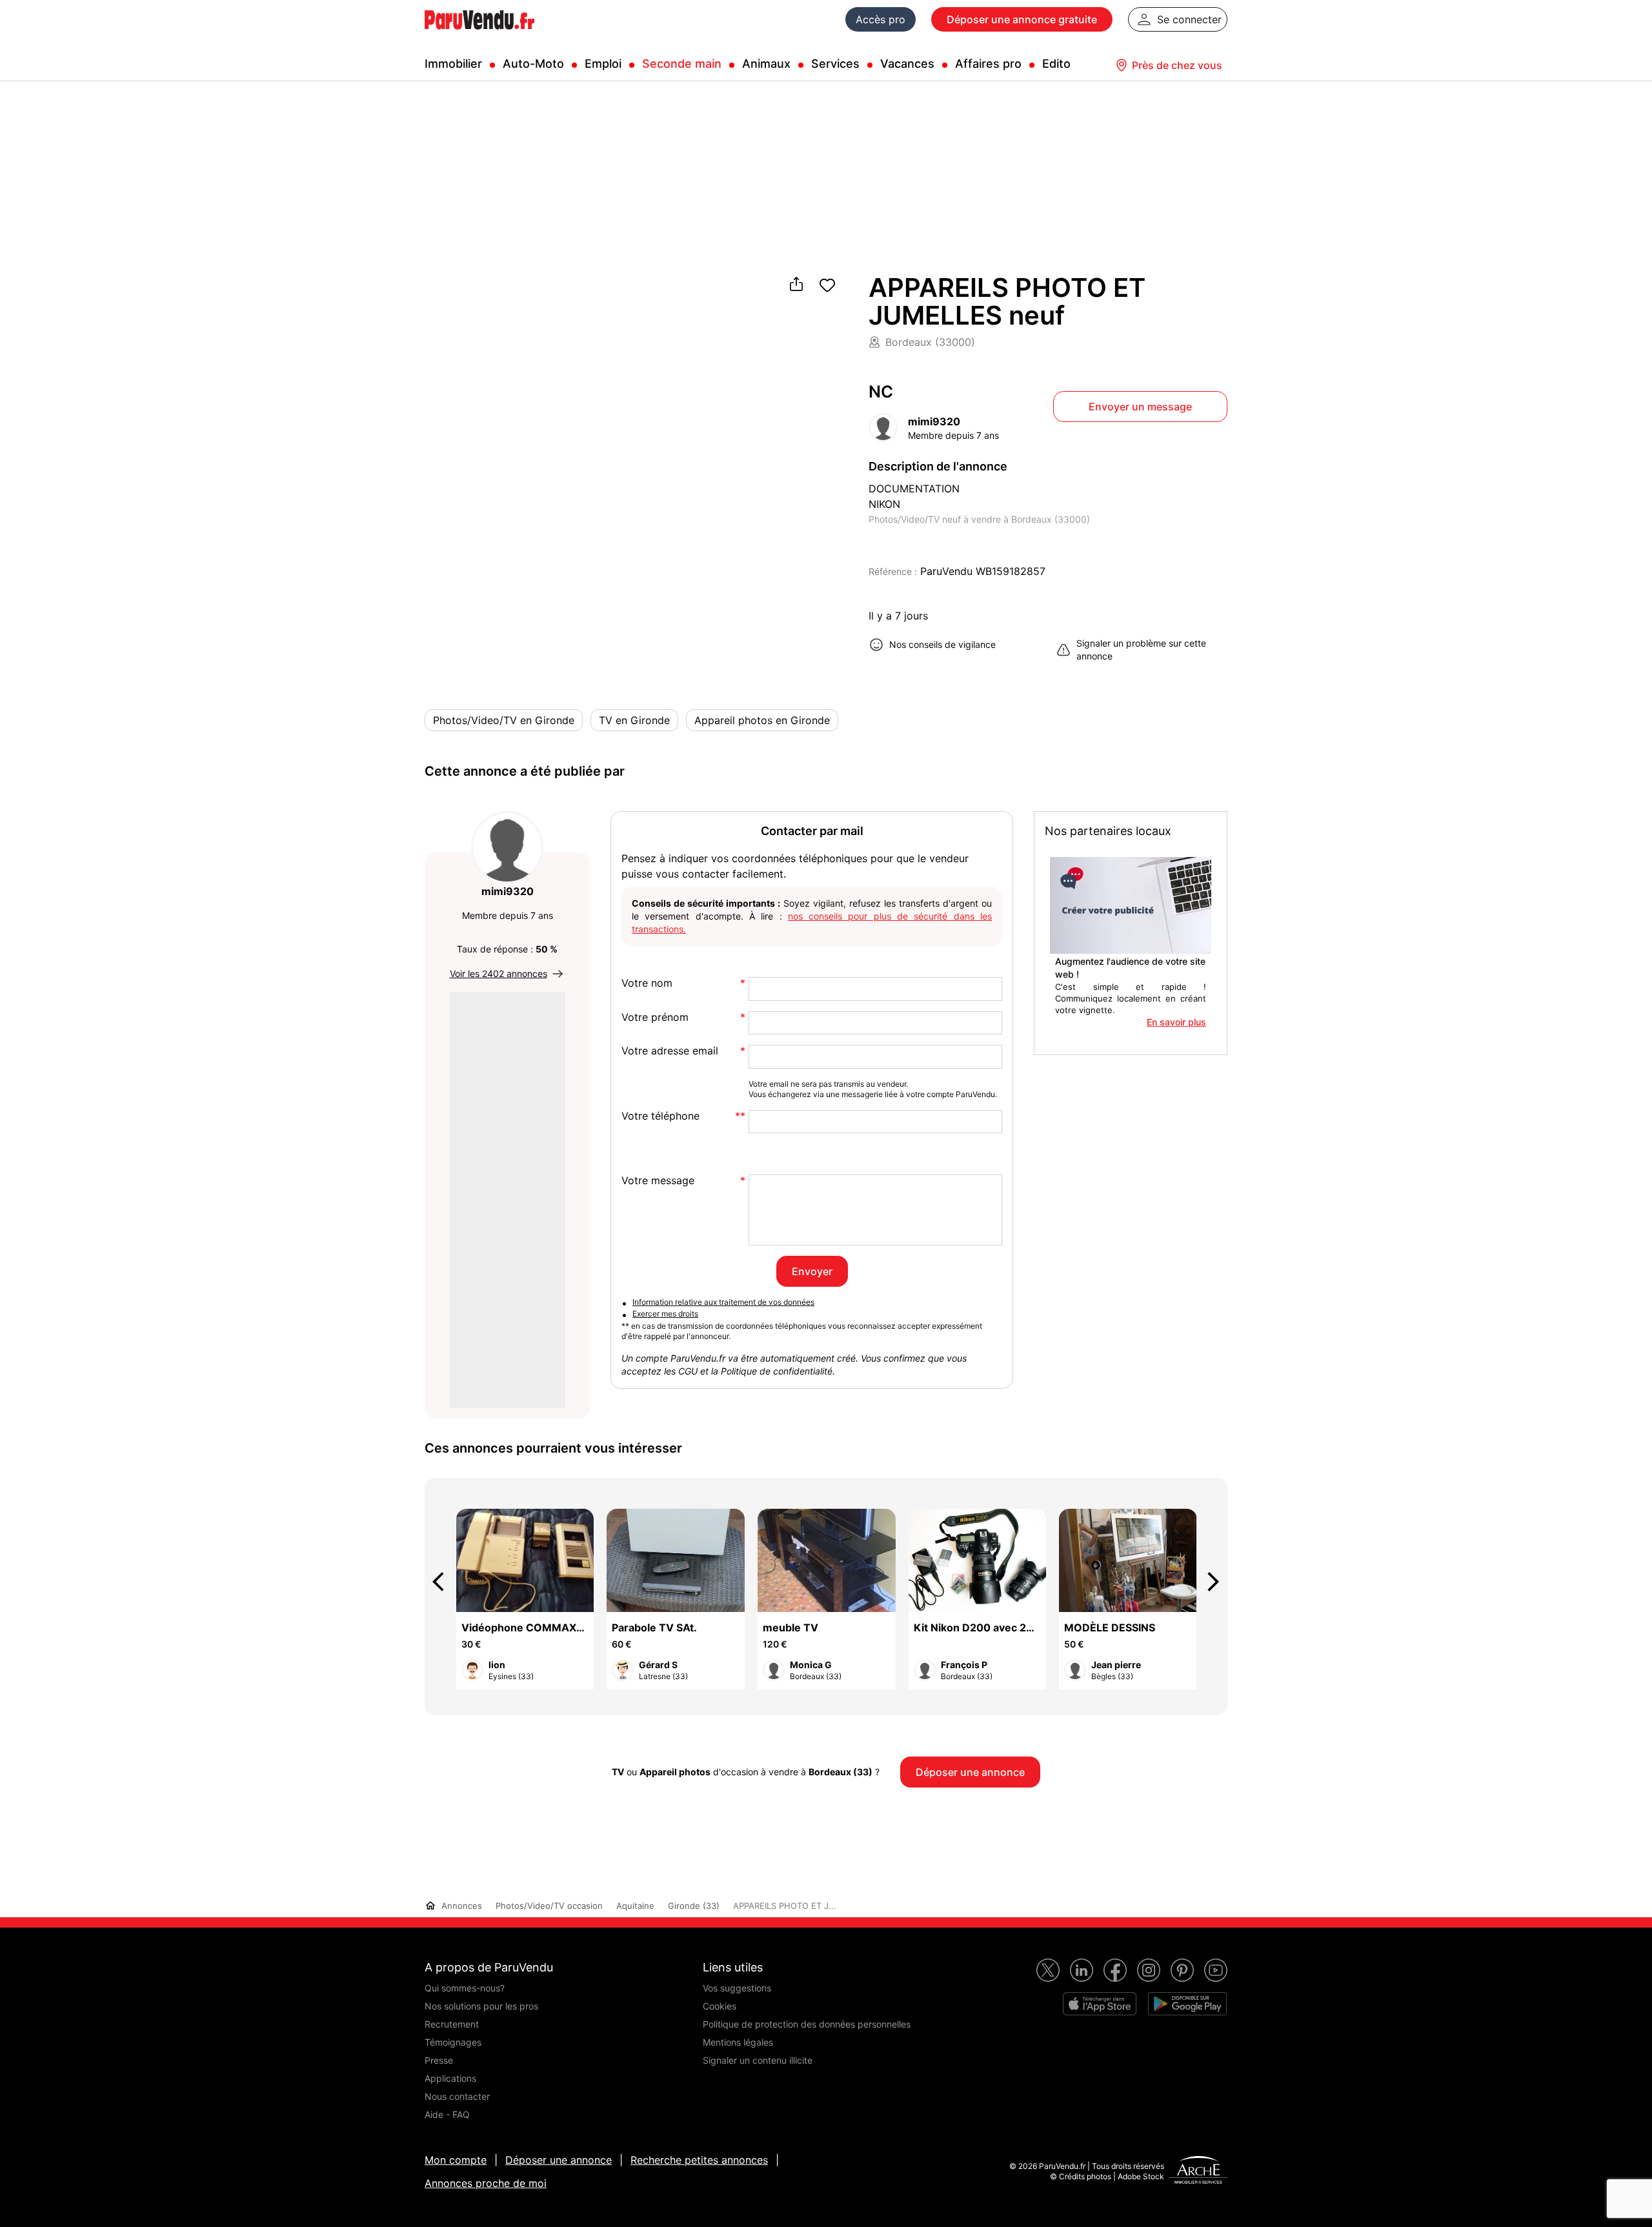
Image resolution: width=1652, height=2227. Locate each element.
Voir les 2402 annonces (499, 973)
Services (835, 64)
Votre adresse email (670, 1051)
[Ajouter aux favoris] (827, 285)
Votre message (658, 1181)
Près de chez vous (1177, 65)
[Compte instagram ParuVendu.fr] (1149, 1970)
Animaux (766, 64)
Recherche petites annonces (699, 2160)
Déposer (1022, 19)
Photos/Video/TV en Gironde (504, 720)
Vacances (907, 64)
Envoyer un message (1140, 407)
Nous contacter (457, 2096)
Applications (450, 2078)
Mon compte (456, 2160)
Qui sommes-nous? (465, 1988)
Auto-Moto (533, 64)
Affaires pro (988, 64)
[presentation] (444, 1582)
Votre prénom (655, 1017)
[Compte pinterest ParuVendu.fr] (1182, 1970)
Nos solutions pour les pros (481, 2006)
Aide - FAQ (447, 2114)
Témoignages (453, 2042)
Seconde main (682, 64)
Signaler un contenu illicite (758, 2060)
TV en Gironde (634, 720)
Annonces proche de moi (486, 2183)
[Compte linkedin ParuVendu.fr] (1082, 1970)
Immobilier (453, 64)
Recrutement (452, 2024)
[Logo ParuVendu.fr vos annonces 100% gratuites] (479, 35)
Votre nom (647, 983)
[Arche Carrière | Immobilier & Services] (1198, 2172)
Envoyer (812, 1271)
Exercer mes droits (665, 1314)
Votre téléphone (660, 1116)
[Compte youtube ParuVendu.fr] (1216, 1970)
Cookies (720, 2006)
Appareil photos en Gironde (762, 720)
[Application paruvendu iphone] (1100, 2004)
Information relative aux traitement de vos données (723, 1302)
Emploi (603, 64)
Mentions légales (738, 2042)
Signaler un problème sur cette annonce (1141, 650)
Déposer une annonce (559, 2160)
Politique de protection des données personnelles (807, 2024)
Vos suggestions (737, 1988)
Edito (1056, 64)
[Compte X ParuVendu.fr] (1048, 1970)
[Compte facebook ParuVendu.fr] (1115, 1970)
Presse (439, 2060)
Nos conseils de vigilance (942, 644)
